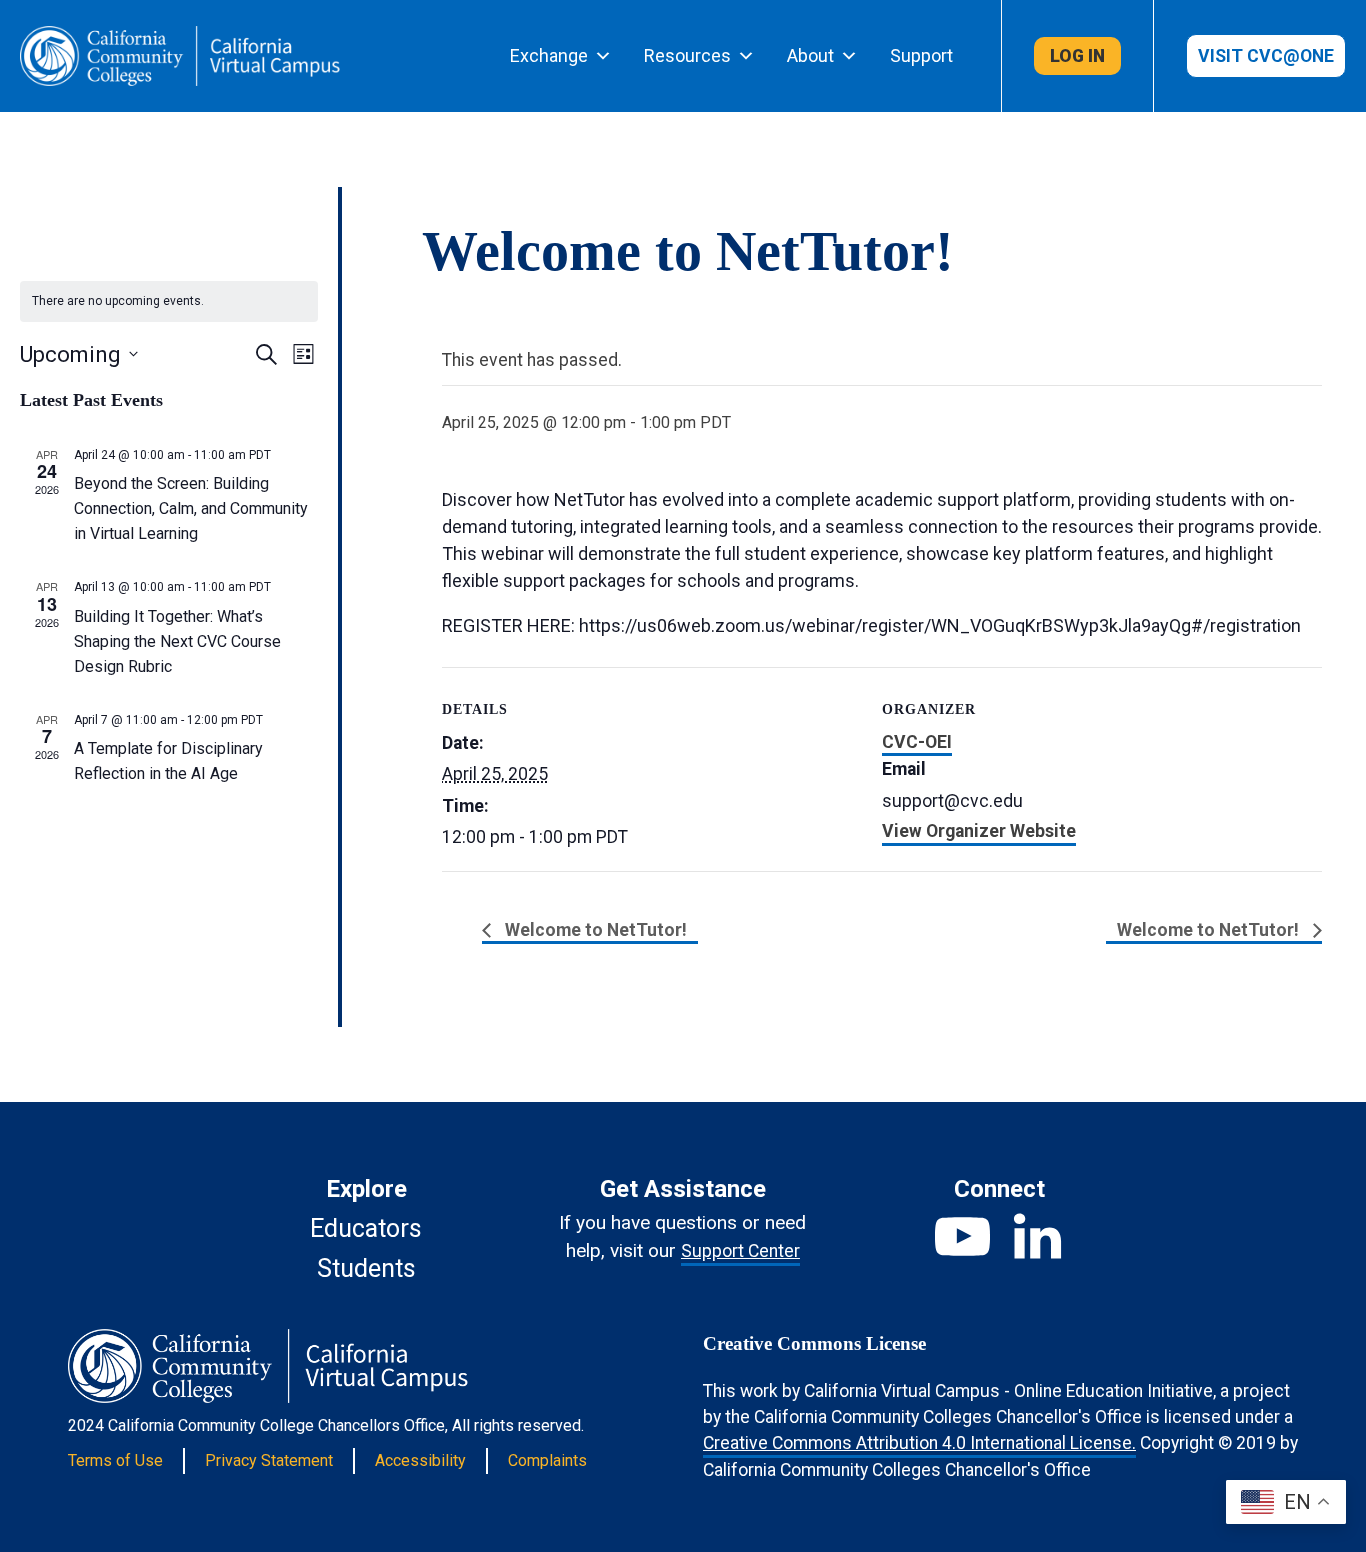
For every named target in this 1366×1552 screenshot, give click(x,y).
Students (366, 1268)
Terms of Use (115, 1460)
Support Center (740, 1251)
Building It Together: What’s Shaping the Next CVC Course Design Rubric (177, 641)
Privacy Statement (269, 1460)
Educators (366, 1228)
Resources (687, 55)
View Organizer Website (979, 831)
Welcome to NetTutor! (594, 930)
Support (921, 55)
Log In (1077, 56)
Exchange (549, 55)
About (810, 55)
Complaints (547, 1460)
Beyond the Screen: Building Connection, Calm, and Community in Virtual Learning (191, 508)
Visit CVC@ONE (1266, 56)
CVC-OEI (917, 742)
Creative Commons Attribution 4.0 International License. (919, 1443)
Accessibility (420, 1460)
